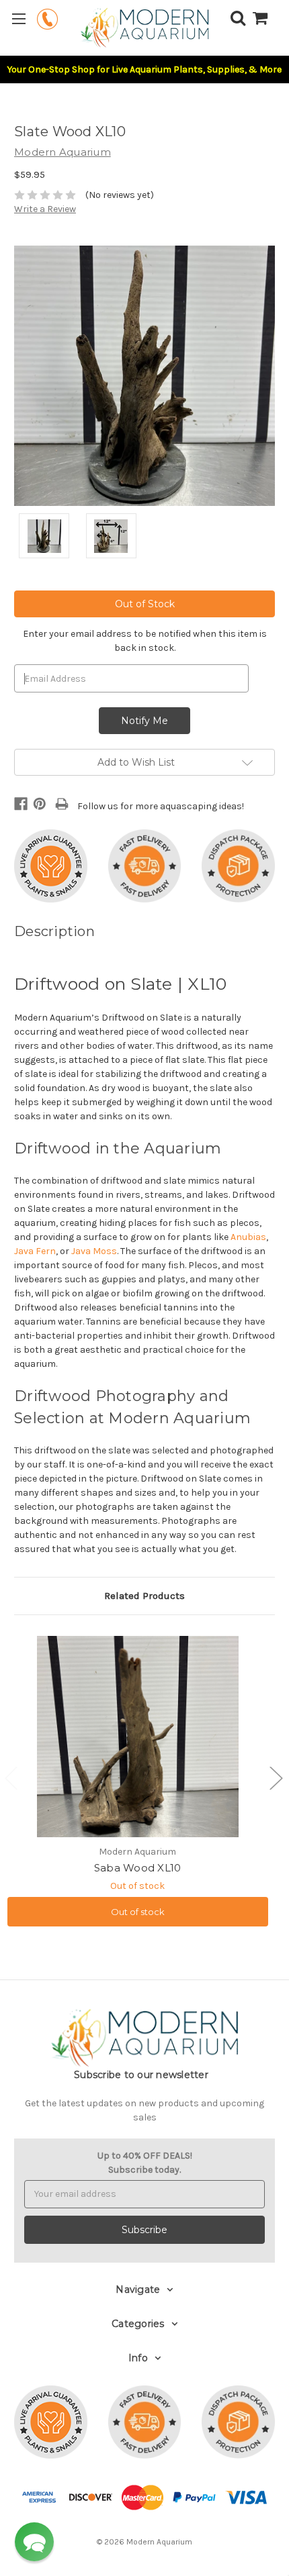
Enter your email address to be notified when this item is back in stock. (145, 641)
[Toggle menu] (18, 18)
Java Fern (35, 1251)
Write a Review (45, 209)
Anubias (248, 1237)
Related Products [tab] (144, 1596)
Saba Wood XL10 (138, 1868)
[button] (34, 2542)
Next (276, 1778)
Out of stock (138, 1912)
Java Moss (94, 1251)
